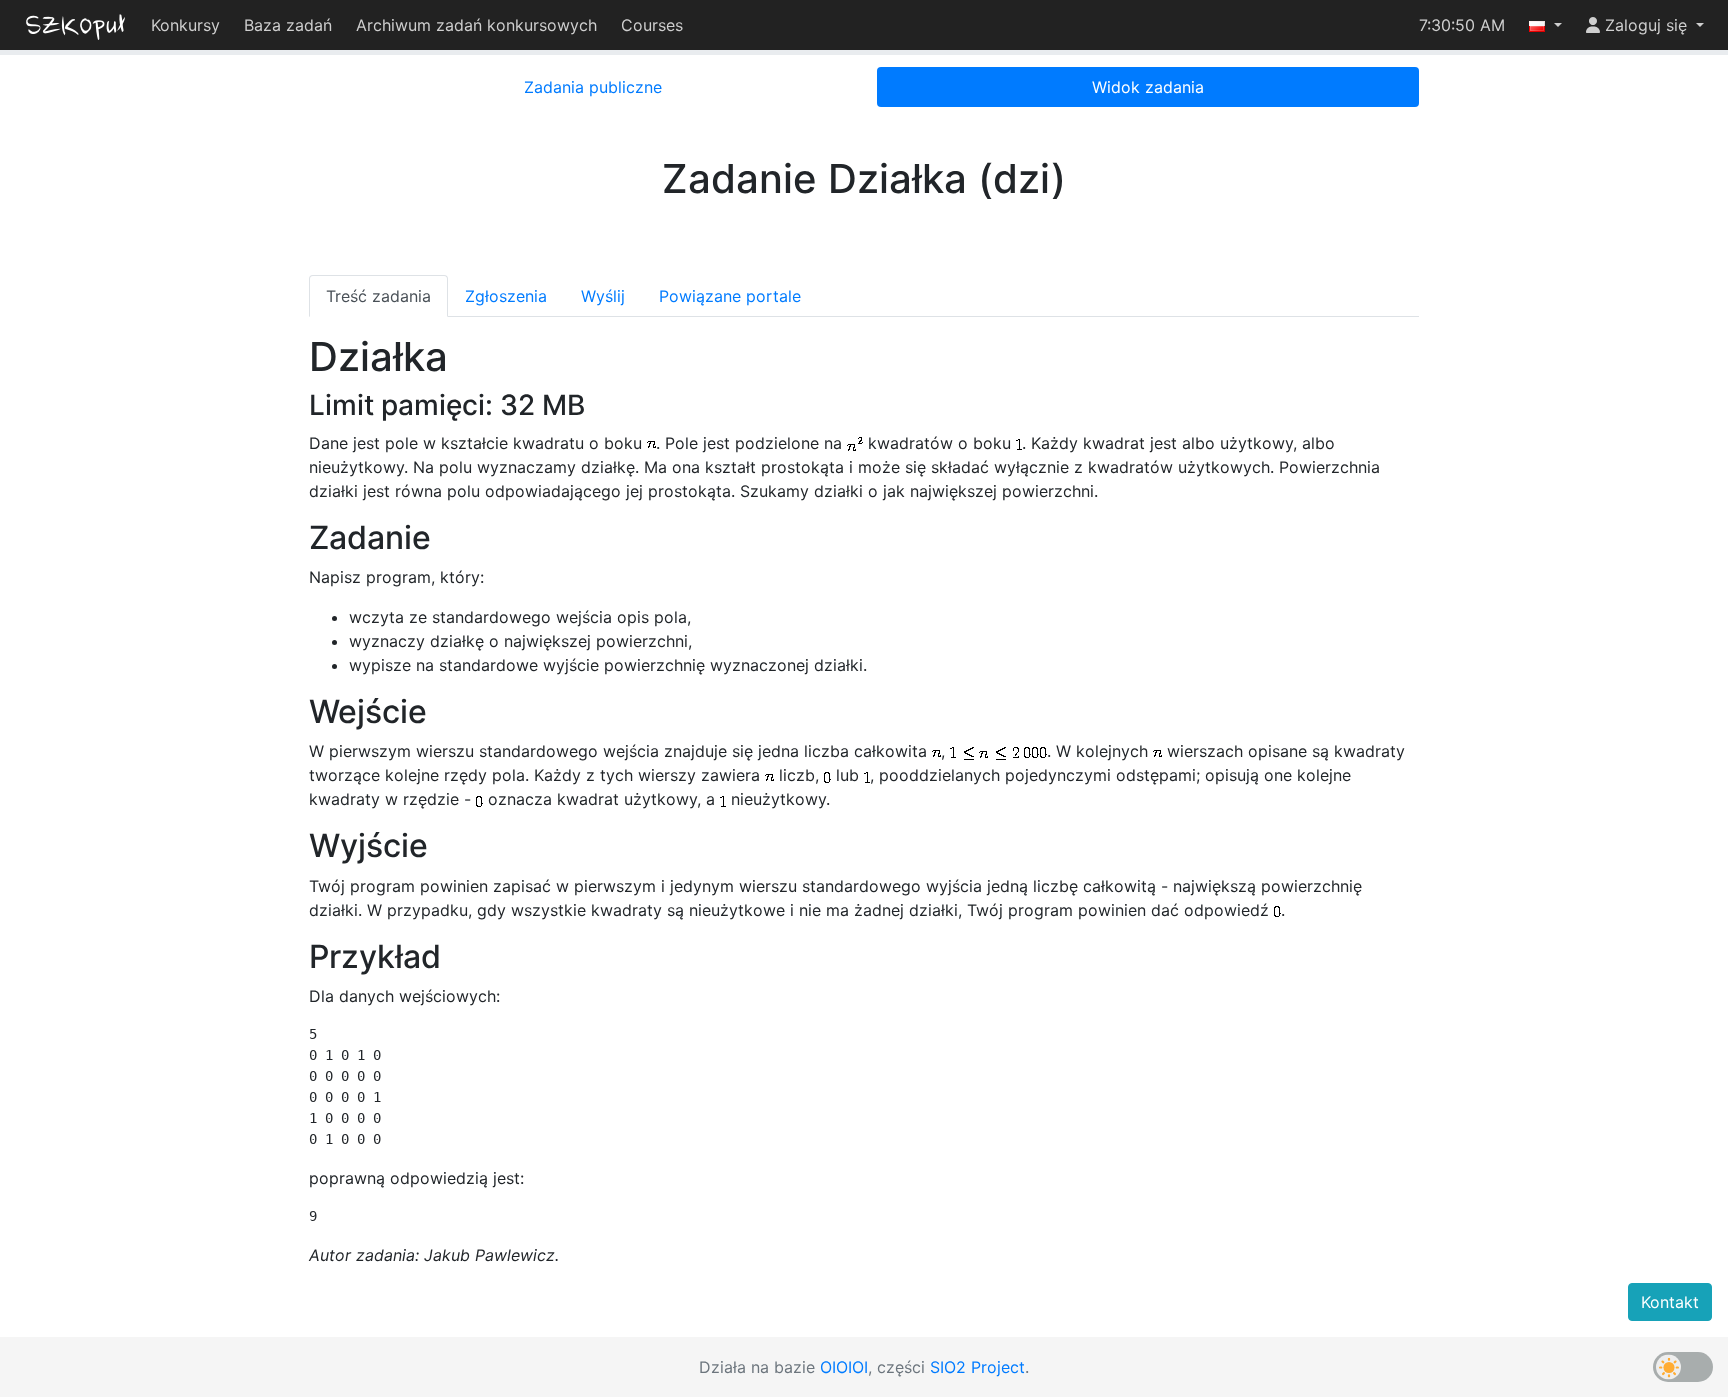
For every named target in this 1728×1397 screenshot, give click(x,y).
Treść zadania (378, 296)
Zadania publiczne (593, 87)
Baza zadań (288, 25)
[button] (1545, 25)
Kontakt (1670, 1302)
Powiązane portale (730, 296)
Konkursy (185, 25)
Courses (652, 25)
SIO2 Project (977, 1367)
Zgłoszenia (506, 296)
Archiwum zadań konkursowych (476, 25)
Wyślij (603, 296)
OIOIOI (844, 1367)
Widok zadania (1148, 87)
